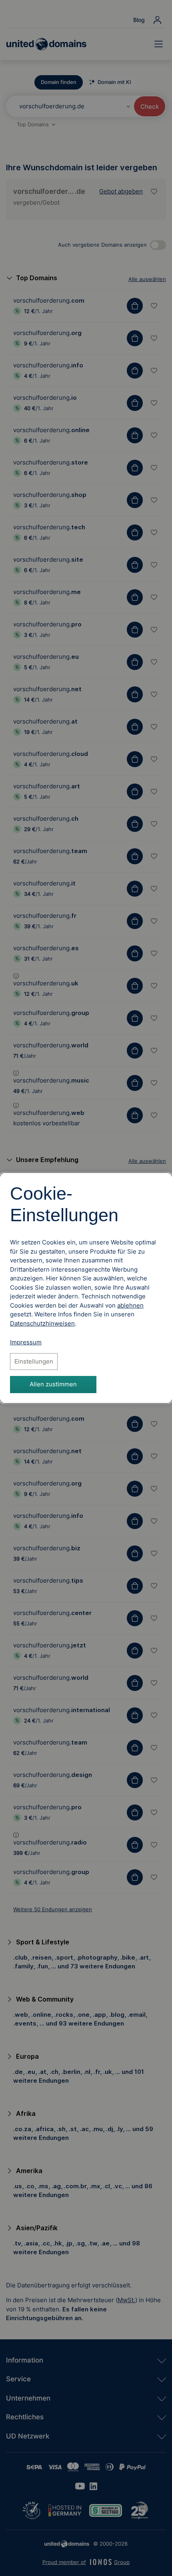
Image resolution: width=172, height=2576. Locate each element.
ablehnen (130, 1305)
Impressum (26, 1342)
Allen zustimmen (53, 1384)
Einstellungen (34, 1361)
